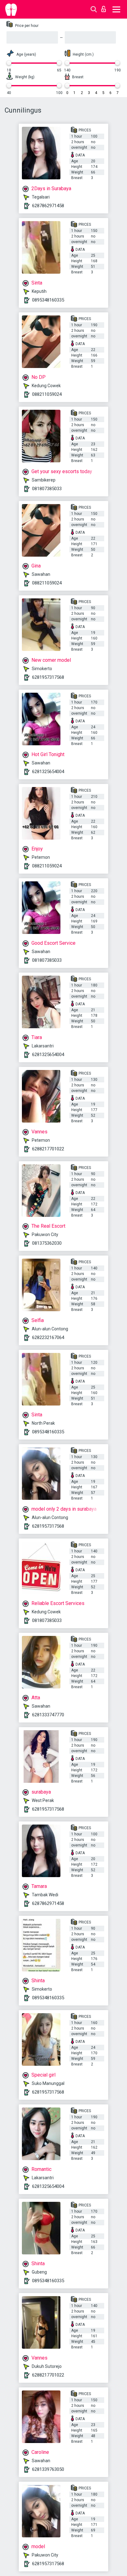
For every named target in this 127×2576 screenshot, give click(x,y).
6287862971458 (48, 206)
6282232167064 (48, 1337)
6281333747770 (48, 1715)
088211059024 (47, 394)
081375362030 (47, 1243)
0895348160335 (48, 300)
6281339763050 (48, 2469)
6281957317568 (48, 677)
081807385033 (47, 489)
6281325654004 (48, 772)
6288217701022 (48, 1149)
